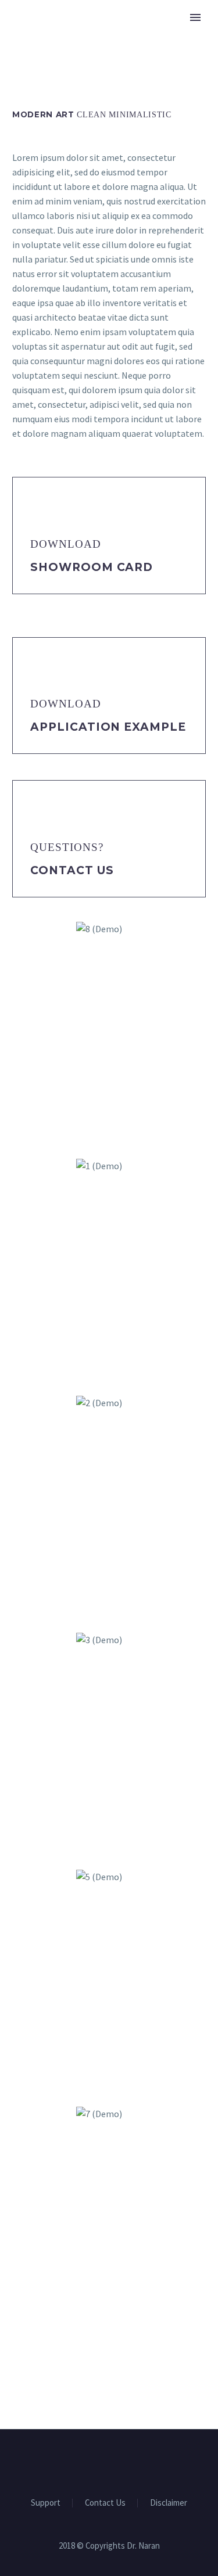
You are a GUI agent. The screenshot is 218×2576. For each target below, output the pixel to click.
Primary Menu (195, 17)
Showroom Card (92, 567)
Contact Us (72, 870)
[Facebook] (102, 2461)
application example (108, 727)
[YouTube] (117, 2461)
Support (46, 2503)
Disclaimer (169, 2503)
